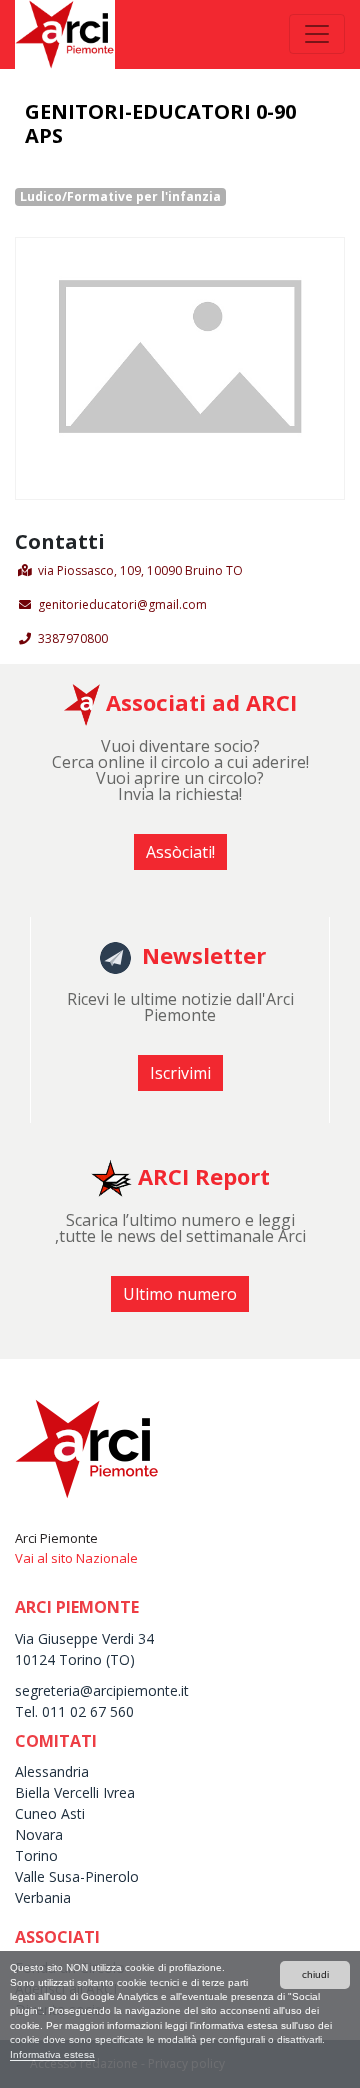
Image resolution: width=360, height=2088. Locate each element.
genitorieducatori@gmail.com (122, 604)
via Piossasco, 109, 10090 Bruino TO (140, 570)
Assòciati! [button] (180, 852)
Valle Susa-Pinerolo (77, 1876)
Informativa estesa (52, 2054)
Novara (39, 1834)
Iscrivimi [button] (180, 1073)
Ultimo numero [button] (180, 1294)
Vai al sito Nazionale (76, 1558)
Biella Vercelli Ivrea (75, 1792)
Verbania (43, 1897)
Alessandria (52, 1771)
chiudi (315, 1974)
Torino (36, 1855)
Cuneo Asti (50, 1813)
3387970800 (73, 638)
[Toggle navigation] (317, 34)
